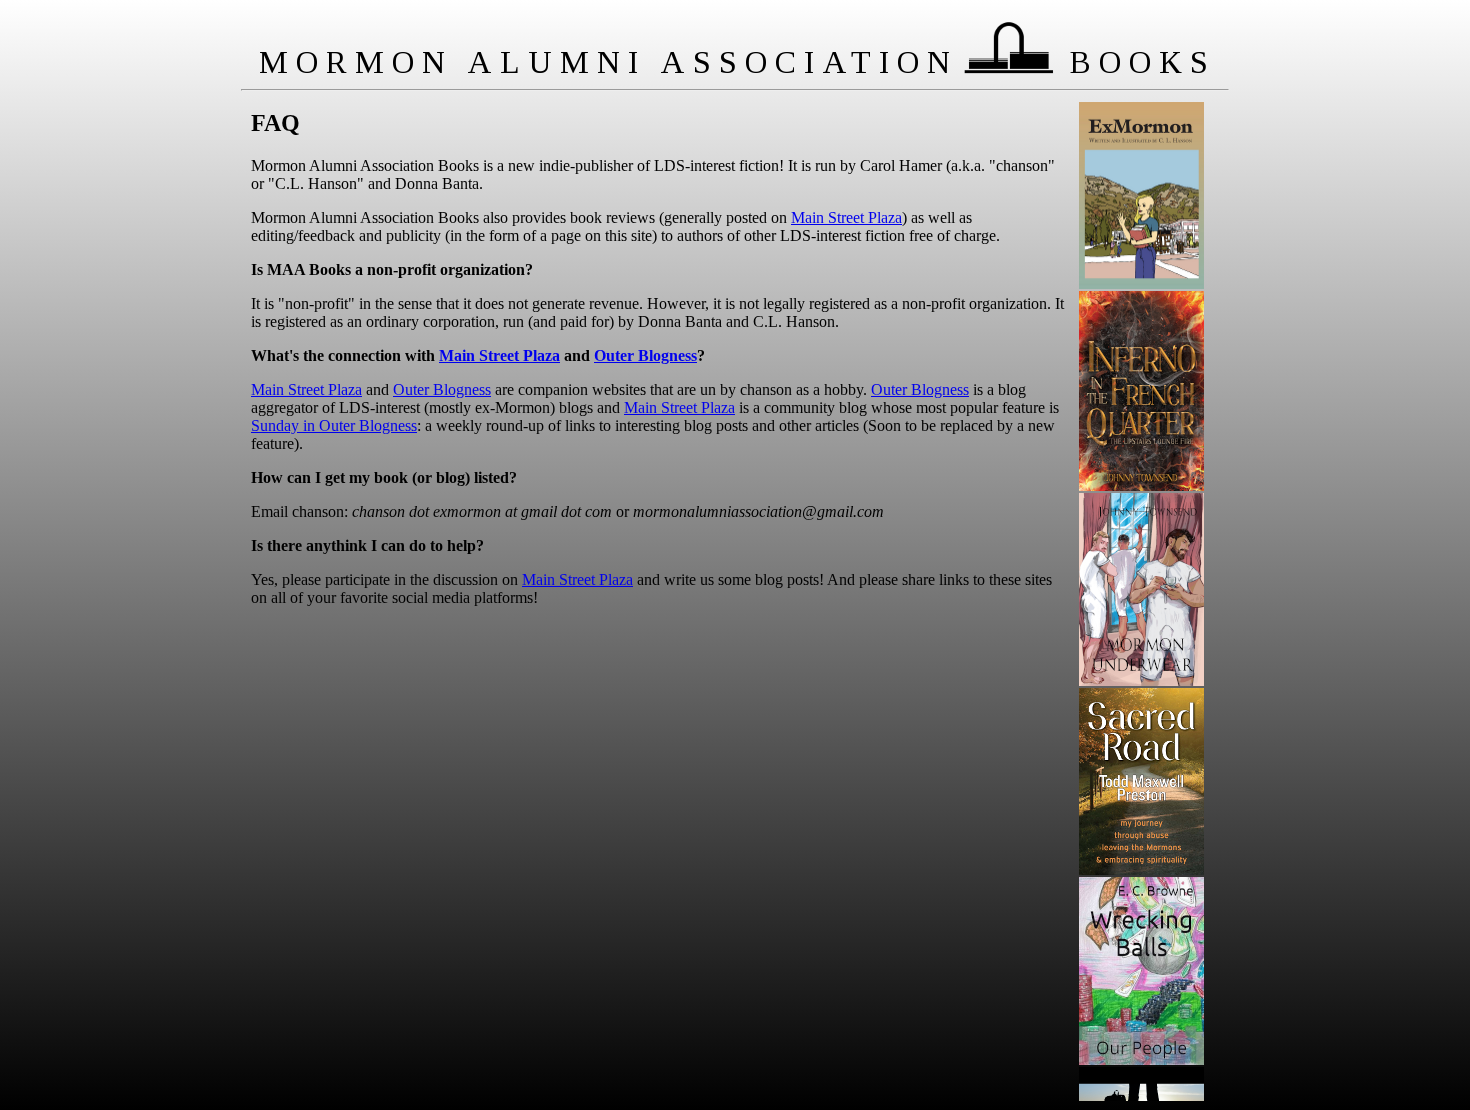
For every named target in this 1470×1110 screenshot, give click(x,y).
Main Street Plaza (846, 217)
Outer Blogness (645, 355)
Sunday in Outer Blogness (334, 425)
